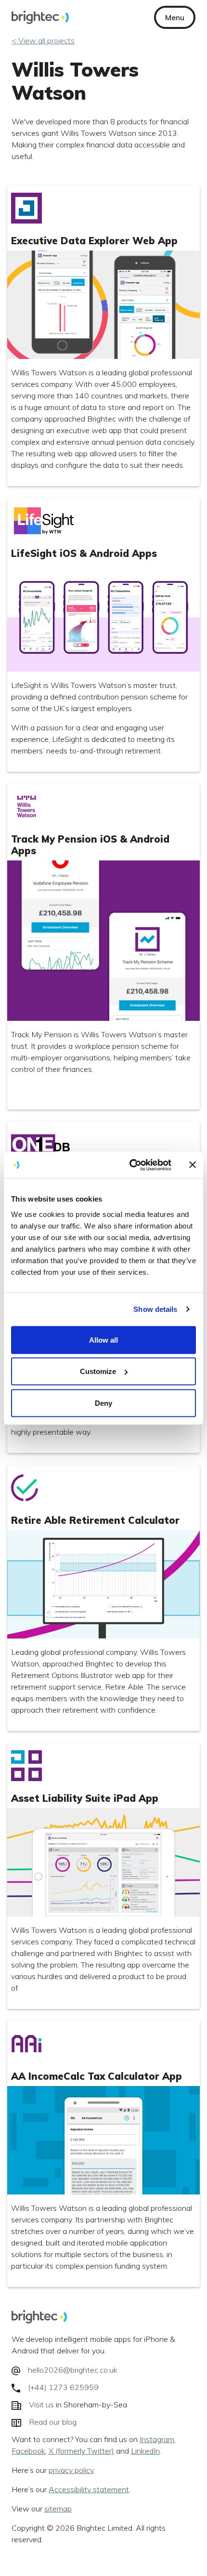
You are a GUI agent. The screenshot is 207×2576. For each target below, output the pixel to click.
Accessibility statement (89, 2490)
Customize (98, 1371)
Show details (155, 1309)
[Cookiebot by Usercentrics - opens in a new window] (130, 1165)
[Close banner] (193, 1165)
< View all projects (43, 40)
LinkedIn (145, 2451)
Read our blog (53, 2422)
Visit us (41, 2405)
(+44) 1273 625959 (63, 2387)
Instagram (157, 2440)
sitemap (58, 2509)
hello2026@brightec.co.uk (73, 2370)
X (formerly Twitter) (81, 2451)
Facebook (28, 2451)
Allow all (103, 1340)
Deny (103, 1403)
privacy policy (71, 2470)
